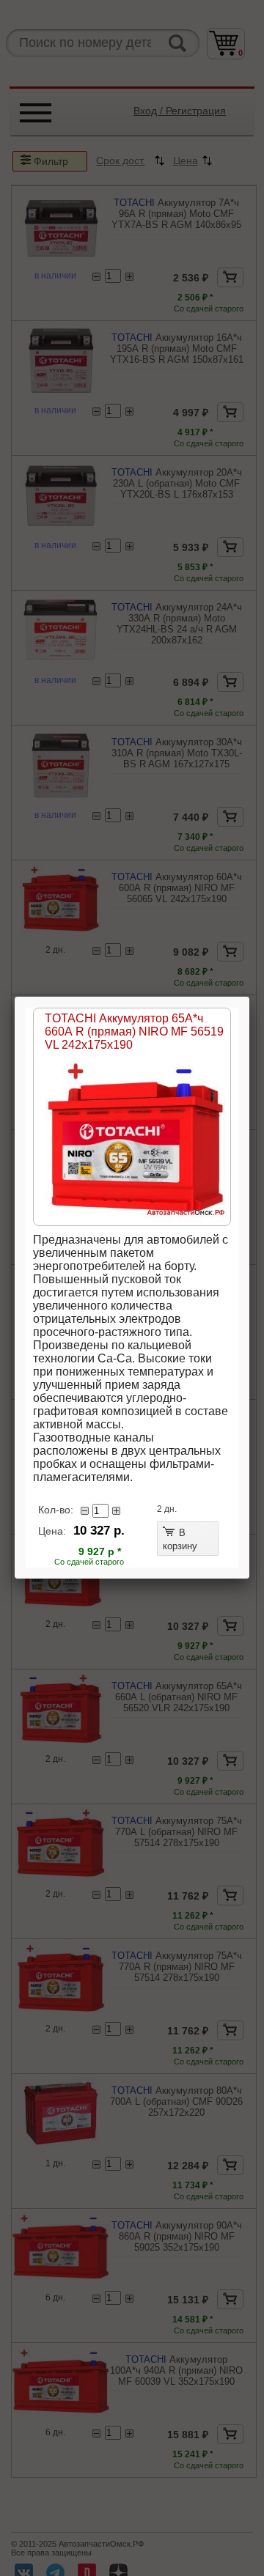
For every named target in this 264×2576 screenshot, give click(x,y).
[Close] (249, 997)
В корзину (180, 1539)
